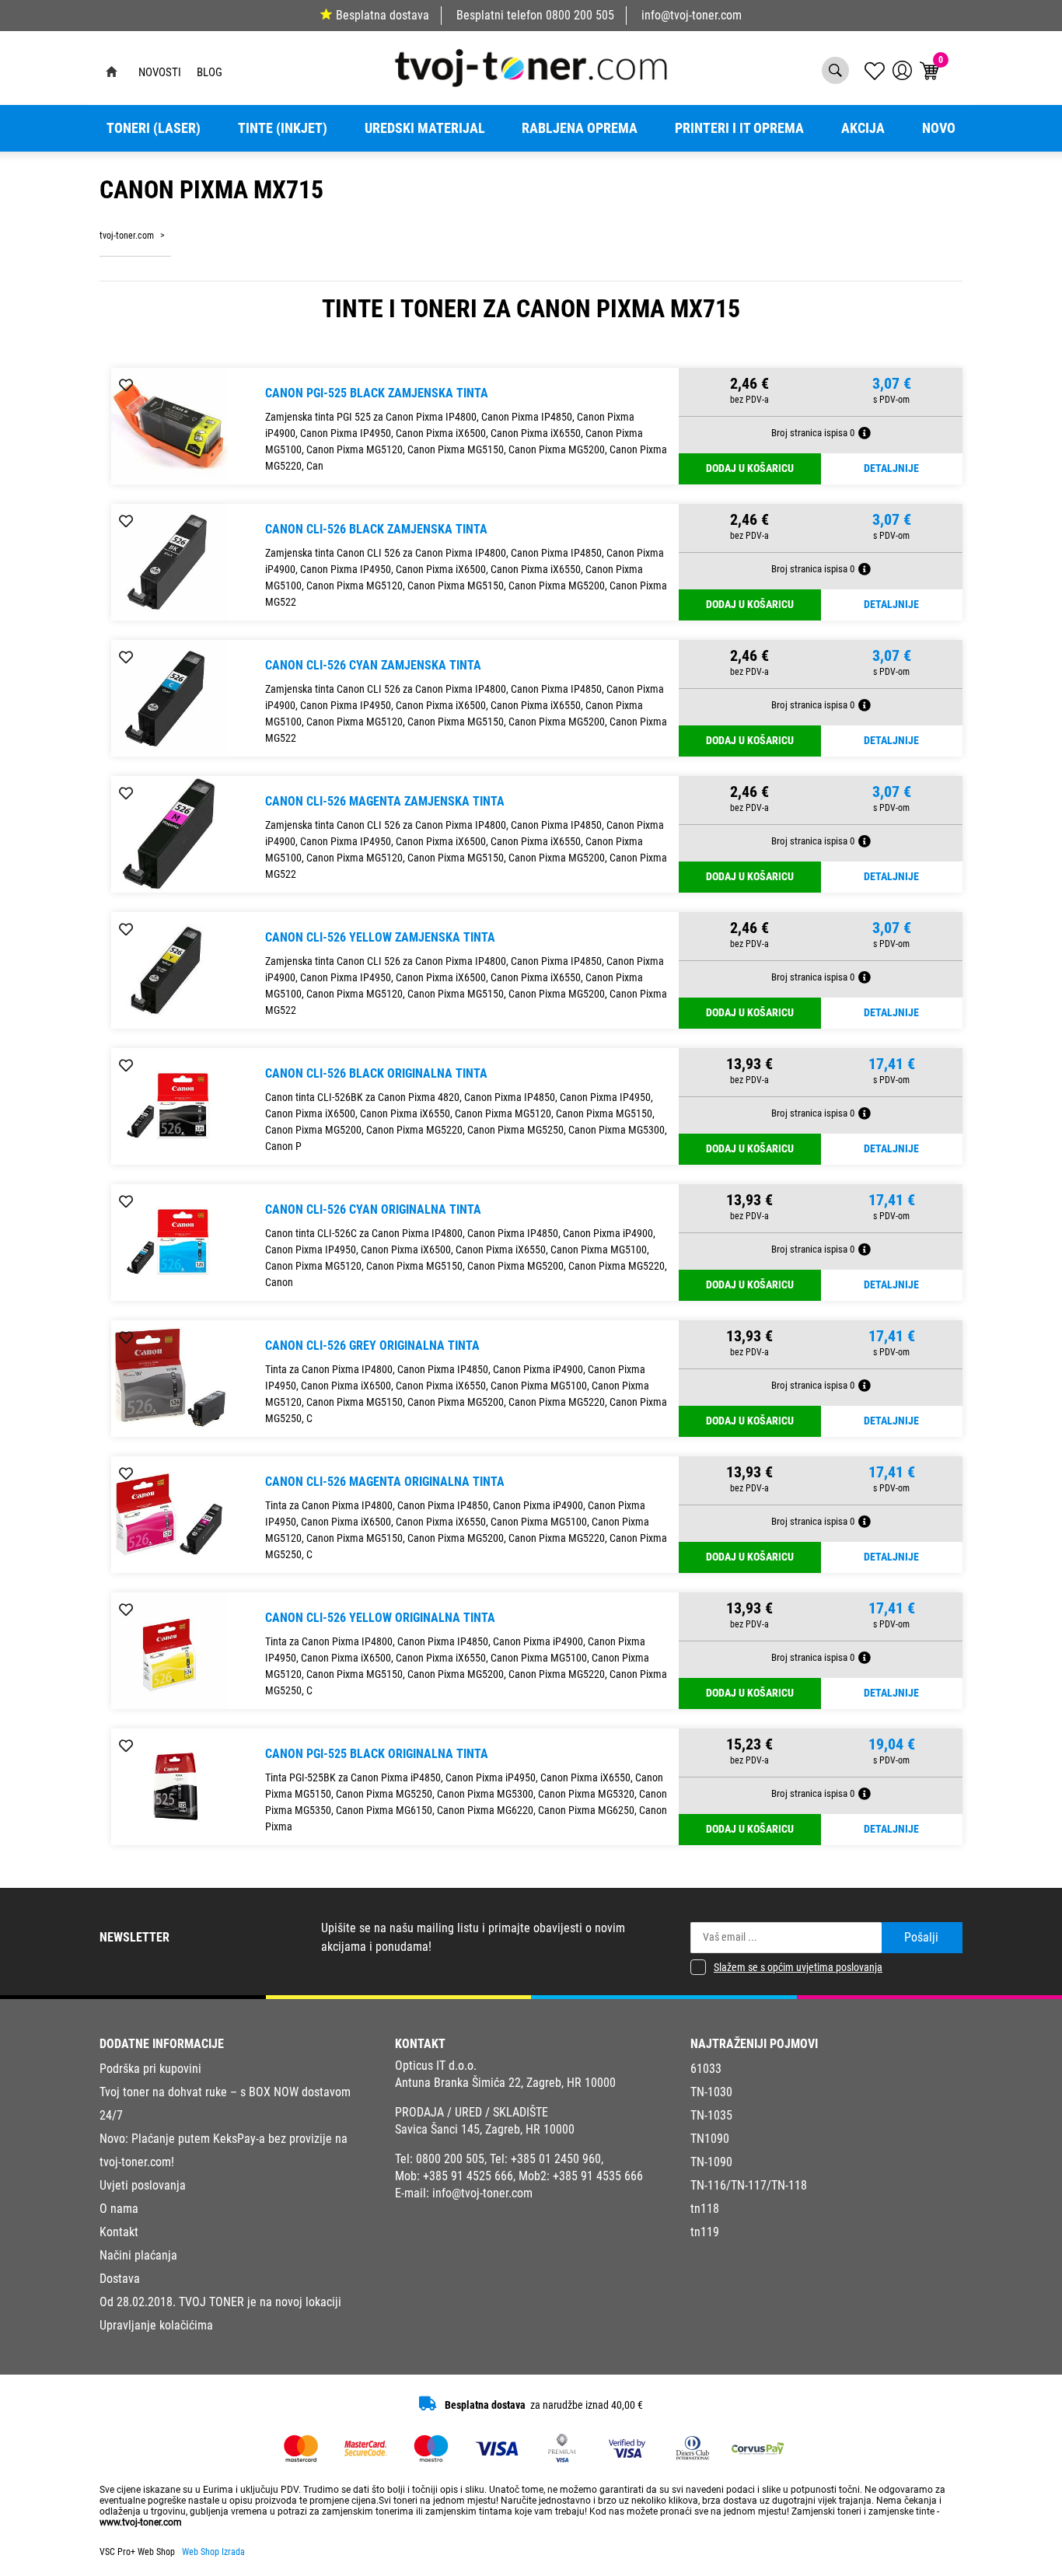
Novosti (160, 72)
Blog (210, 72)
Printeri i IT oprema (739, 128)
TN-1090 (711, 2162)
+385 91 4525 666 (468, 2176)
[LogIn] (902, 70)
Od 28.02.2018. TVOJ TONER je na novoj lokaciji (220, 2302)
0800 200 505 (580, 15)
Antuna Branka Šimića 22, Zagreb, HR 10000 (505, 2083)
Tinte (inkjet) (283, 128)
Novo (939, 128)
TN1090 (710, 2139)
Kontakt (119, 2232)
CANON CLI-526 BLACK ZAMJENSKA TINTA (376, 529)
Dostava (120, 2279)
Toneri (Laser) (154, 128)
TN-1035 (711, 2115)
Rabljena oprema (580, 128)
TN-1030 (711, 2092)
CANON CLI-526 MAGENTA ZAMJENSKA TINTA (385, 801)
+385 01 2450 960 (556, 2159)
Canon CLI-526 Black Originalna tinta (376, 1073)
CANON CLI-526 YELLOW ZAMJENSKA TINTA (380, 937)
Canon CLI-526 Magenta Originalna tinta (385, 1482)
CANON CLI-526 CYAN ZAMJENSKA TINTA (373, 665)
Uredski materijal (425, 128)
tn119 (705, 2232)
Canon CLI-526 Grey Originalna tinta (372, 1346)
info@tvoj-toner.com (692, 15)
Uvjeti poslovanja (143, 2185)
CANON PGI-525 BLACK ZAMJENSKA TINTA (377, 393)
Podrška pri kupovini (150, 2069)
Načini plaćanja (138, 2255)
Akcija (863, 128)
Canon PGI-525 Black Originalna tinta (377, 1754)
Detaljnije (891, 468)
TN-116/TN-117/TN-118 (749, 2185)
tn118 (705, 2209)
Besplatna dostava (383, 15)
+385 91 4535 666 (598, 2176)
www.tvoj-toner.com (141, 2522)
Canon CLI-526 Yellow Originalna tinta (380, 1618)
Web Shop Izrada (213, 2552)
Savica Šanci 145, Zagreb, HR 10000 (485, 2129)
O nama (119, 2209)
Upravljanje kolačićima (156, 2325)
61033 (706, 2069)
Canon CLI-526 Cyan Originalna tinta (373, 1209)
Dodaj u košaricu (750, 468)
